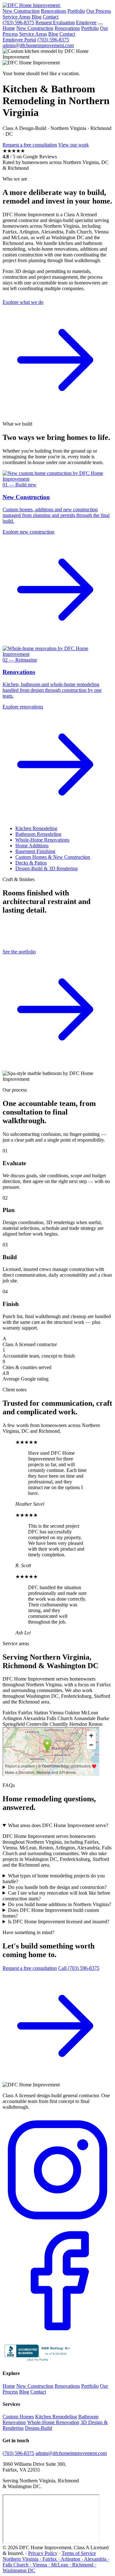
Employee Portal (19, 40)
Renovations (54, 11)
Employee (86, 22)
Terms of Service (79, 2553)
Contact (51, 17)
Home (9, 28)
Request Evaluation (55, 22)
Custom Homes (18, 2417)
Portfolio (76, 11)
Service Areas (16, 17)
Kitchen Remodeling (36, 828)
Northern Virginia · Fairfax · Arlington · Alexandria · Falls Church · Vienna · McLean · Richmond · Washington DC (56, 2565)
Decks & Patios (31, 863)
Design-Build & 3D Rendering (46, 868)
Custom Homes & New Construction (53, 857)
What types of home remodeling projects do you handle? (54, 1879)
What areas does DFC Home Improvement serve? (58, 1825)
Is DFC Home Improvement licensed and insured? (59, 1922)
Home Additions (32, 846)
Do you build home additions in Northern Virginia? (60, 1904)
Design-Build (38, 2428)
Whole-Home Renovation (53, 2422)
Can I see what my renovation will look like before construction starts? (56, 1896)
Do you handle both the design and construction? (57, 1887)
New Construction (21, 11)
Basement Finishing (35, 851)
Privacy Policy (43, 2553)
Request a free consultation (30, 145)
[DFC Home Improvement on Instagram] (57, 2223)
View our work (73, 145)
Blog (37, 17)
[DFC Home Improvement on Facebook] (57, 2334)
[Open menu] (100, 24)
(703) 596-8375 (18, 22)
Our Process (99, 11)
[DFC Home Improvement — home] (32, 5)
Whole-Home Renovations (42, 840)
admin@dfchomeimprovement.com (38, 45)
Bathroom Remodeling (38, 834)
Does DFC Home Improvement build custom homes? (51, 1913)
